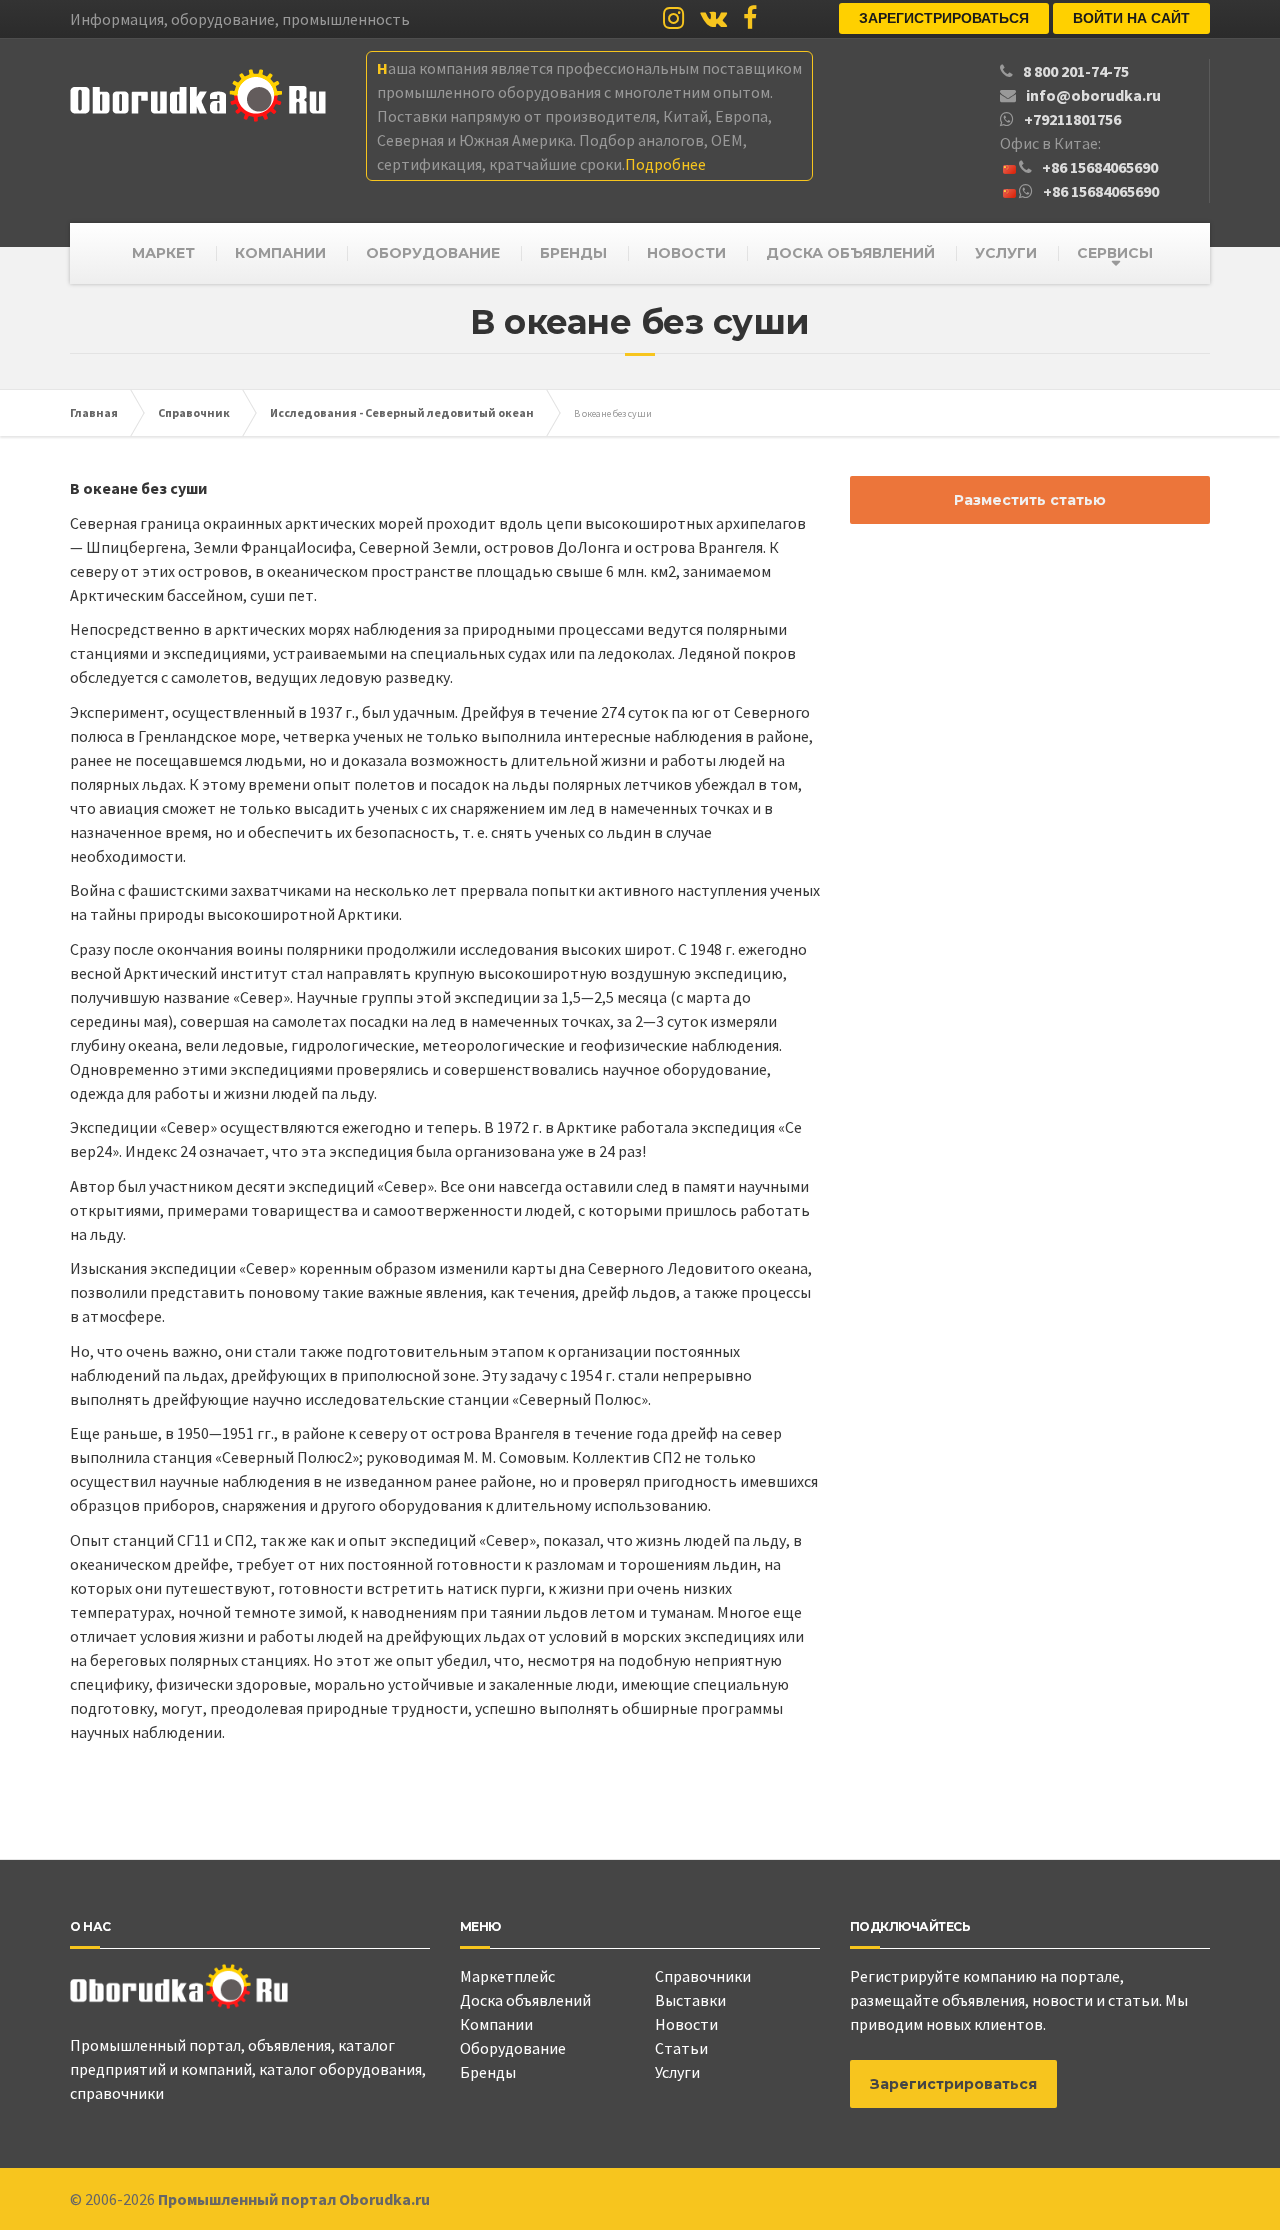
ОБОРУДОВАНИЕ (433, 253)
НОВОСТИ (686, 253)
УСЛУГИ (1006, 253)
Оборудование (513, 2048)
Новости (686, 2024)
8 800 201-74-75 (1076, 71)
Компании (496, 2024)
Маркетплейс (507, 1976)
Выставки (690, 2000)
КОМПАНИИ (280, 253)
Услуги (677, 2072)
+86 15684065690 (1100, 167)
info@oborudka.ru (1093, 95)
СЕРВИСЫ (1115, 253)
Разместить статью (1030, 500)
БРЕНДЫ (573, 253)
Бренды (488, 2072)
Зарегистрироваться (944, 18)
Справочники (703, 1976)
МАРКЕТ (163, 253)
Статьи (681, 2048)
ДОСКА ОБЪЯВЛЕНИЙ (850, 253)
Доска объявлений (525, 2000)
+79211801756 (1072, 119)
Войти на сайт (1131, 18)
